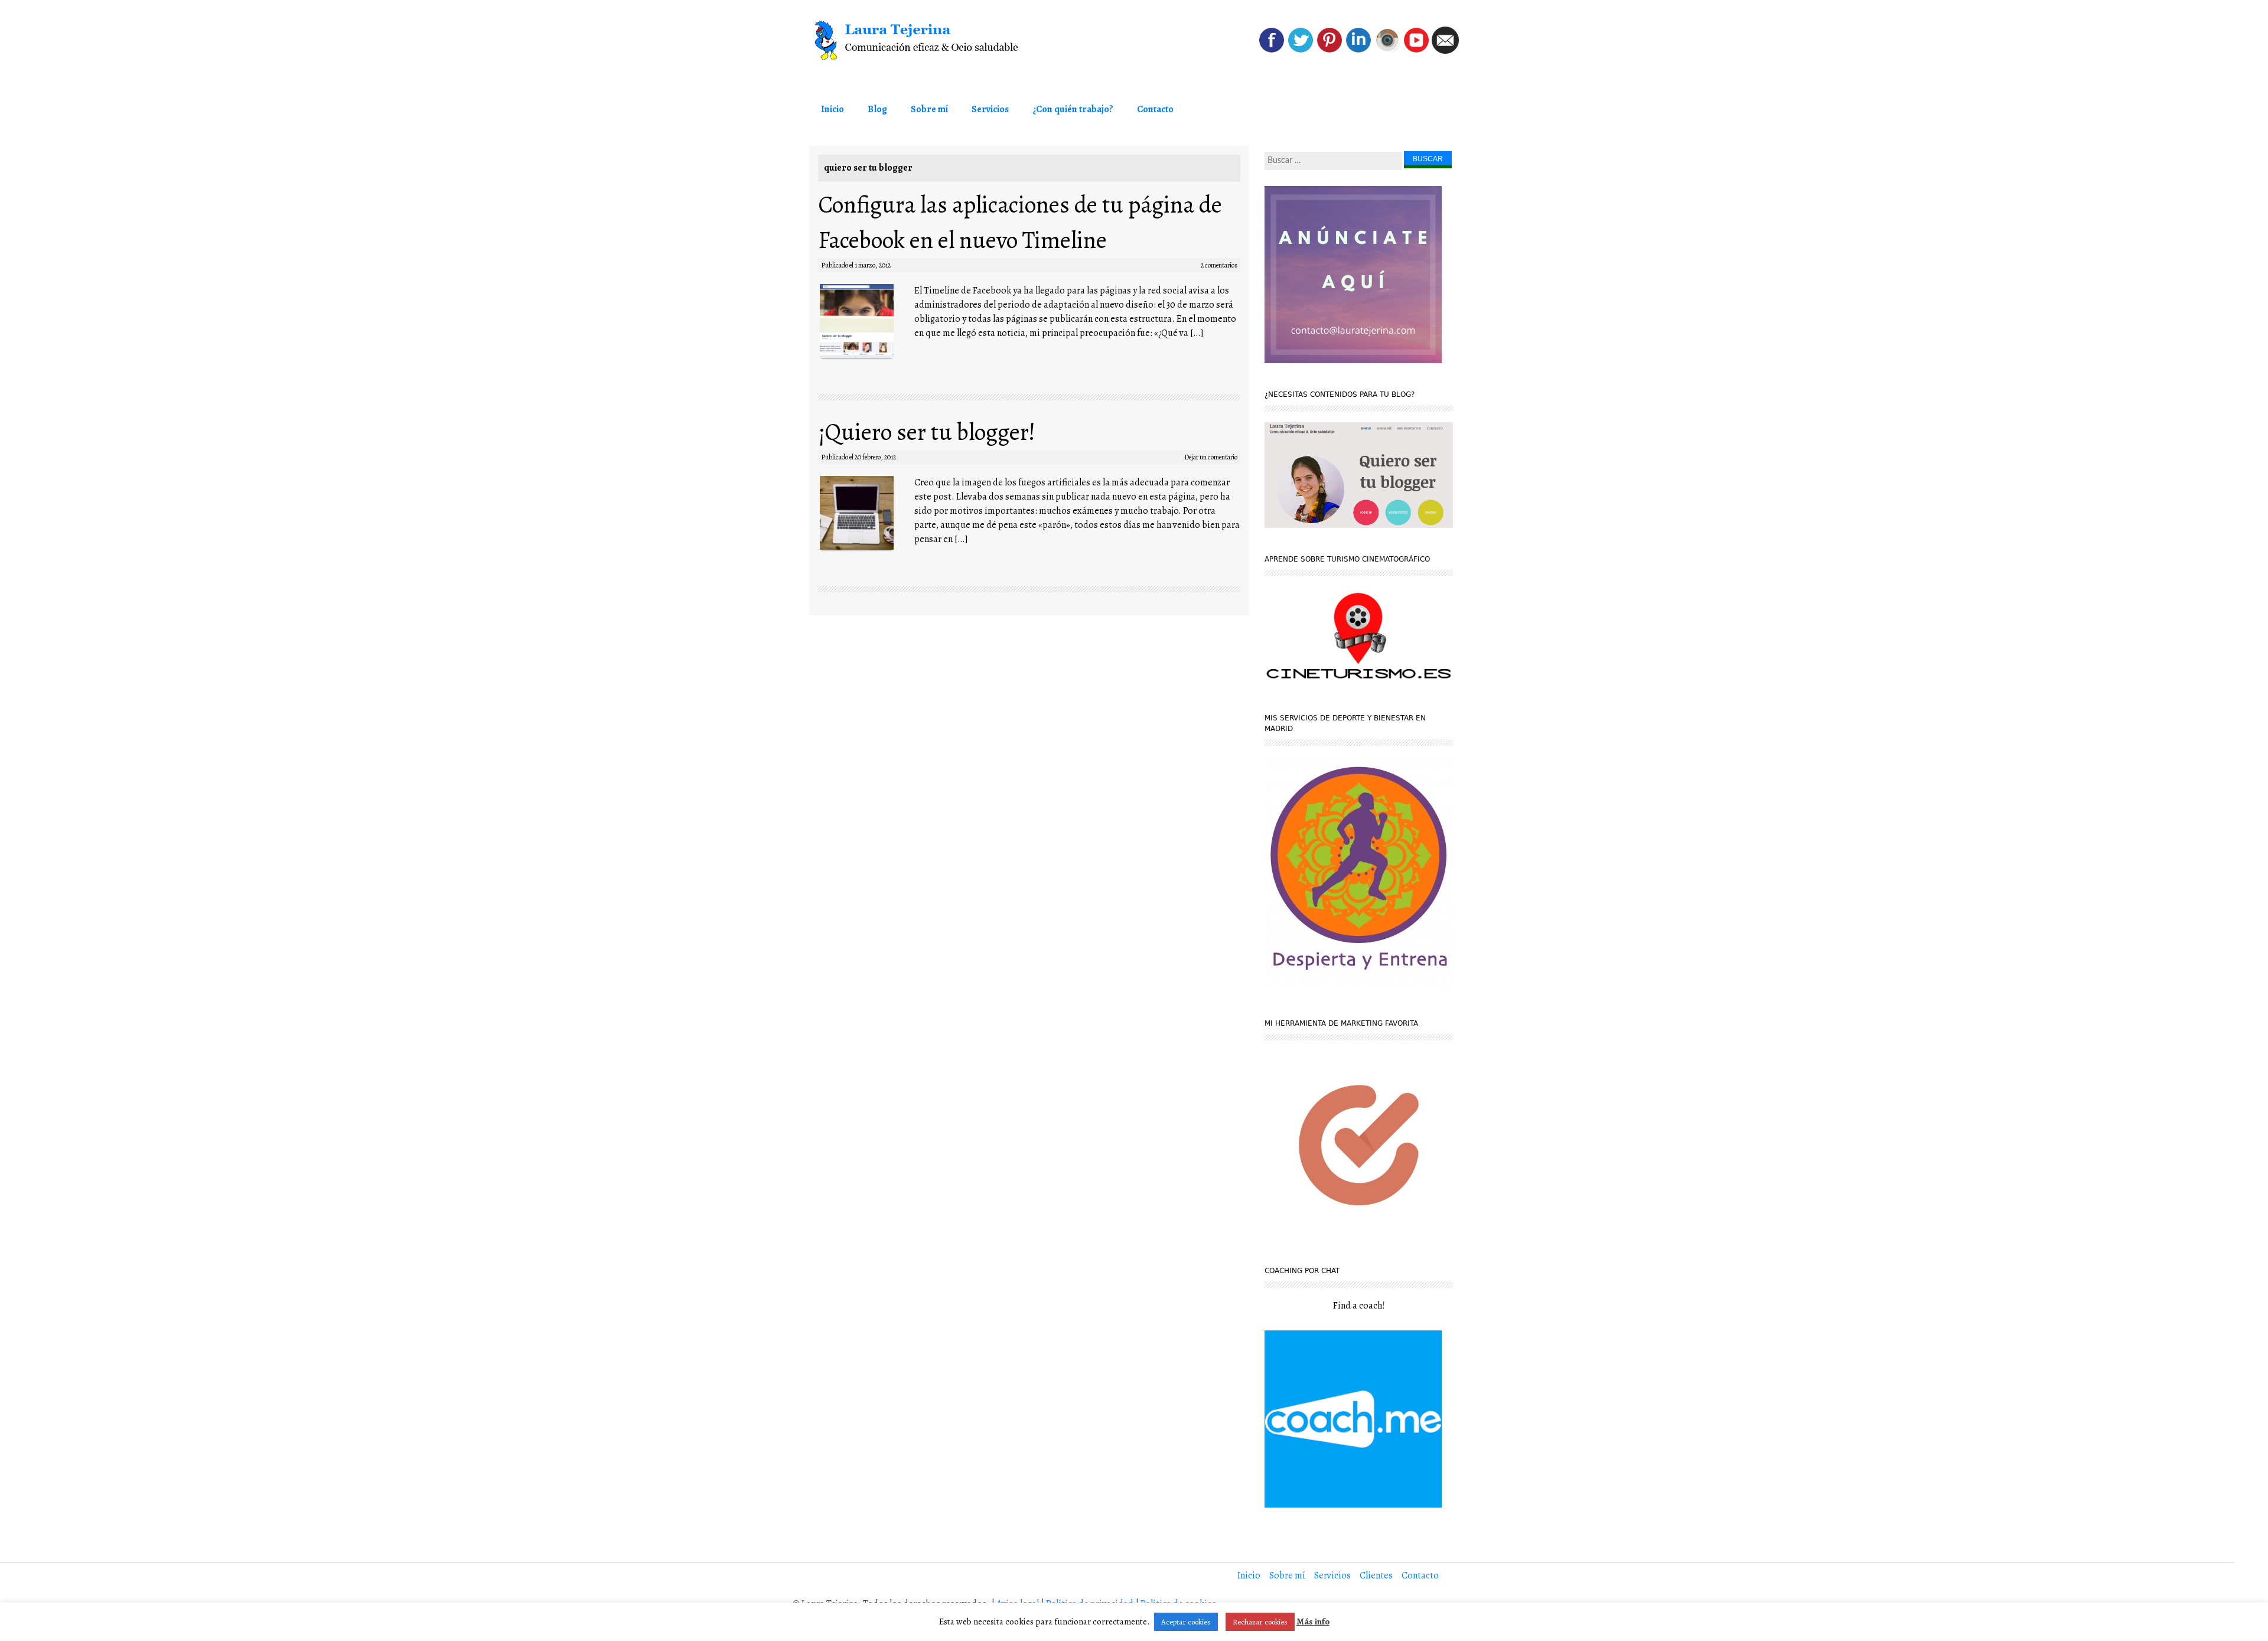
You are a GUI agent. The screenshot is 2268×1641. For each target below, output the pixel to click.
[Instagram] (1387, 51)
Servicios (990, 109)
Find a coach (1358, 1306)
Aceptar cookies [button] (1186, 1622)
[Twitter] (1301, 51)
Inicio (832, 109)
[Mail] (1445, 51)
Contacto (1155, 109)
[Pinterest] (1329, 51)
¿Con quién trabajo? (1073, 109)
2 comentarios (1219, 265)
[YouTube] (1416, 51)
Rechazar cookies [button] (1260, 1622)
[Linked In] (1358, 51)
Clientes (1376, 1575)
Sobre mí (929, 109)
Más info (1313, 1622)
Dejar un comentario (1211, 457)
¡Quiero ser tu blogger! (927, 432)
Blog (877, 109)
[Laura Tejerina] (939, 41)
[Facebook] (1272, 51)
